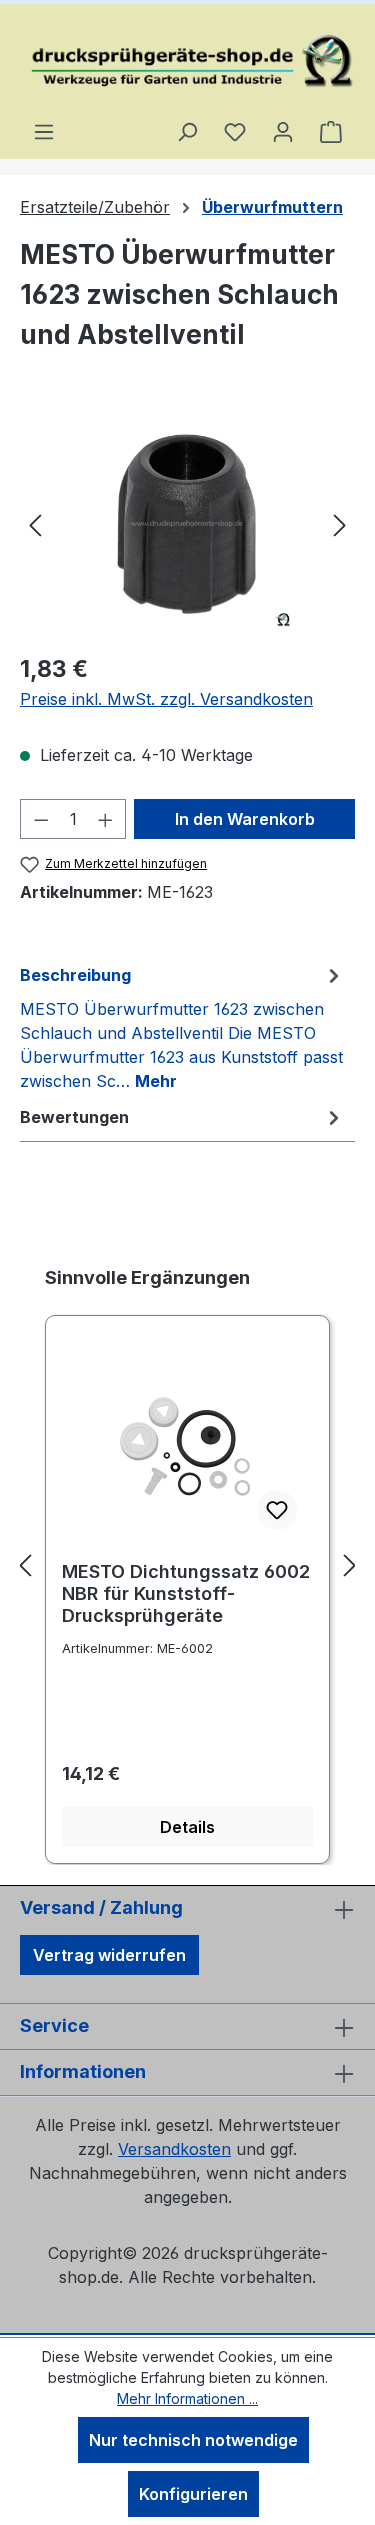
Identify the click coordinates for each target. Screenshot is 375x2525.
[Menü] (44, 131)
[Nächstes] (340, 523)
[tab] (182, 1027)
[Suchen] (187, 131)
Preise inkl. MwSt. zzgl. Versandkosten (166, 699)
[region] (187, 523)
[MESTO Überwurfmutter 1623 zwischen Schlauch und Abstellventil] (187, 523)
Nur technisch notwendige (193, 2440)
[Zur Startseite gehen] (187, 61)
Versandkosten (174, 2149)
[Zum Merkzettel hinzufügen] (277, 1510)
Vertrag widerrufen (109, 1955)
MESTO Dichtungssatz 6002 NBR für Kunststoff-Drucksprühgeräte (186, 1593)
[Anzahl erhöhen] (106, 819)
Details (187, 1827)
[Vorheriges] (35, 523)
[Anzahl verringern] (41, 819)
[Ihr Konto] (283, 131)
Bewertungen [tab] (74, 1117)
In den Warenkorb (245, 819)
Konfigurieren (193, 2494)
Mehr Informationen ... (187, 2398)
